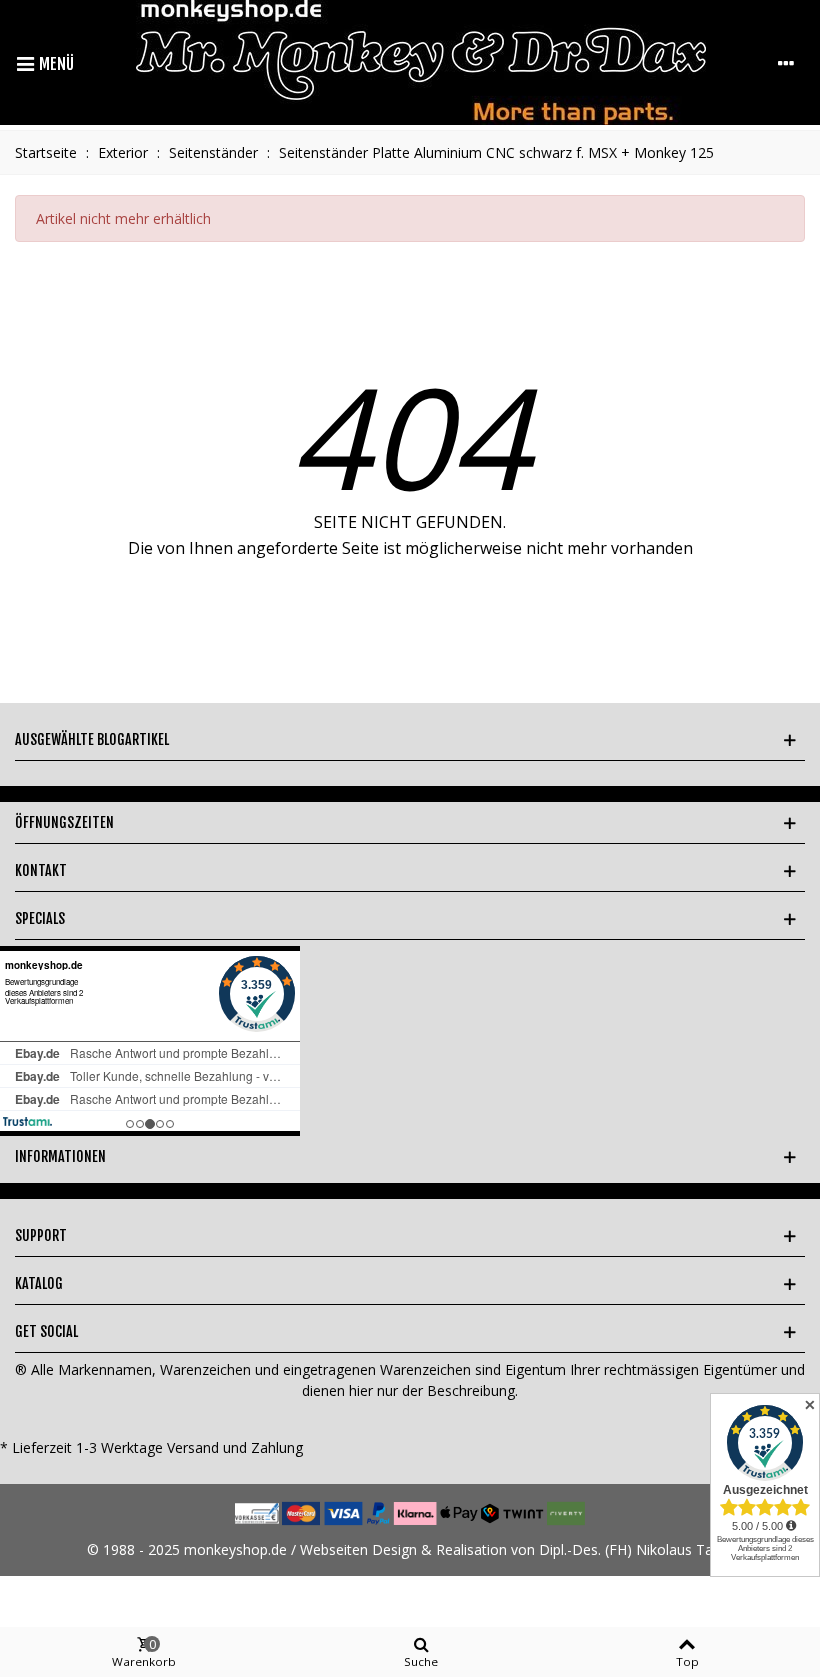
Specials (40, 918)
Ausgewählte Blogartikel (92, 739)
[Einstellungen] (786, 63)
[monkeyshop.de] (421, 62)
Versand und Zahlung (235, 1447)
